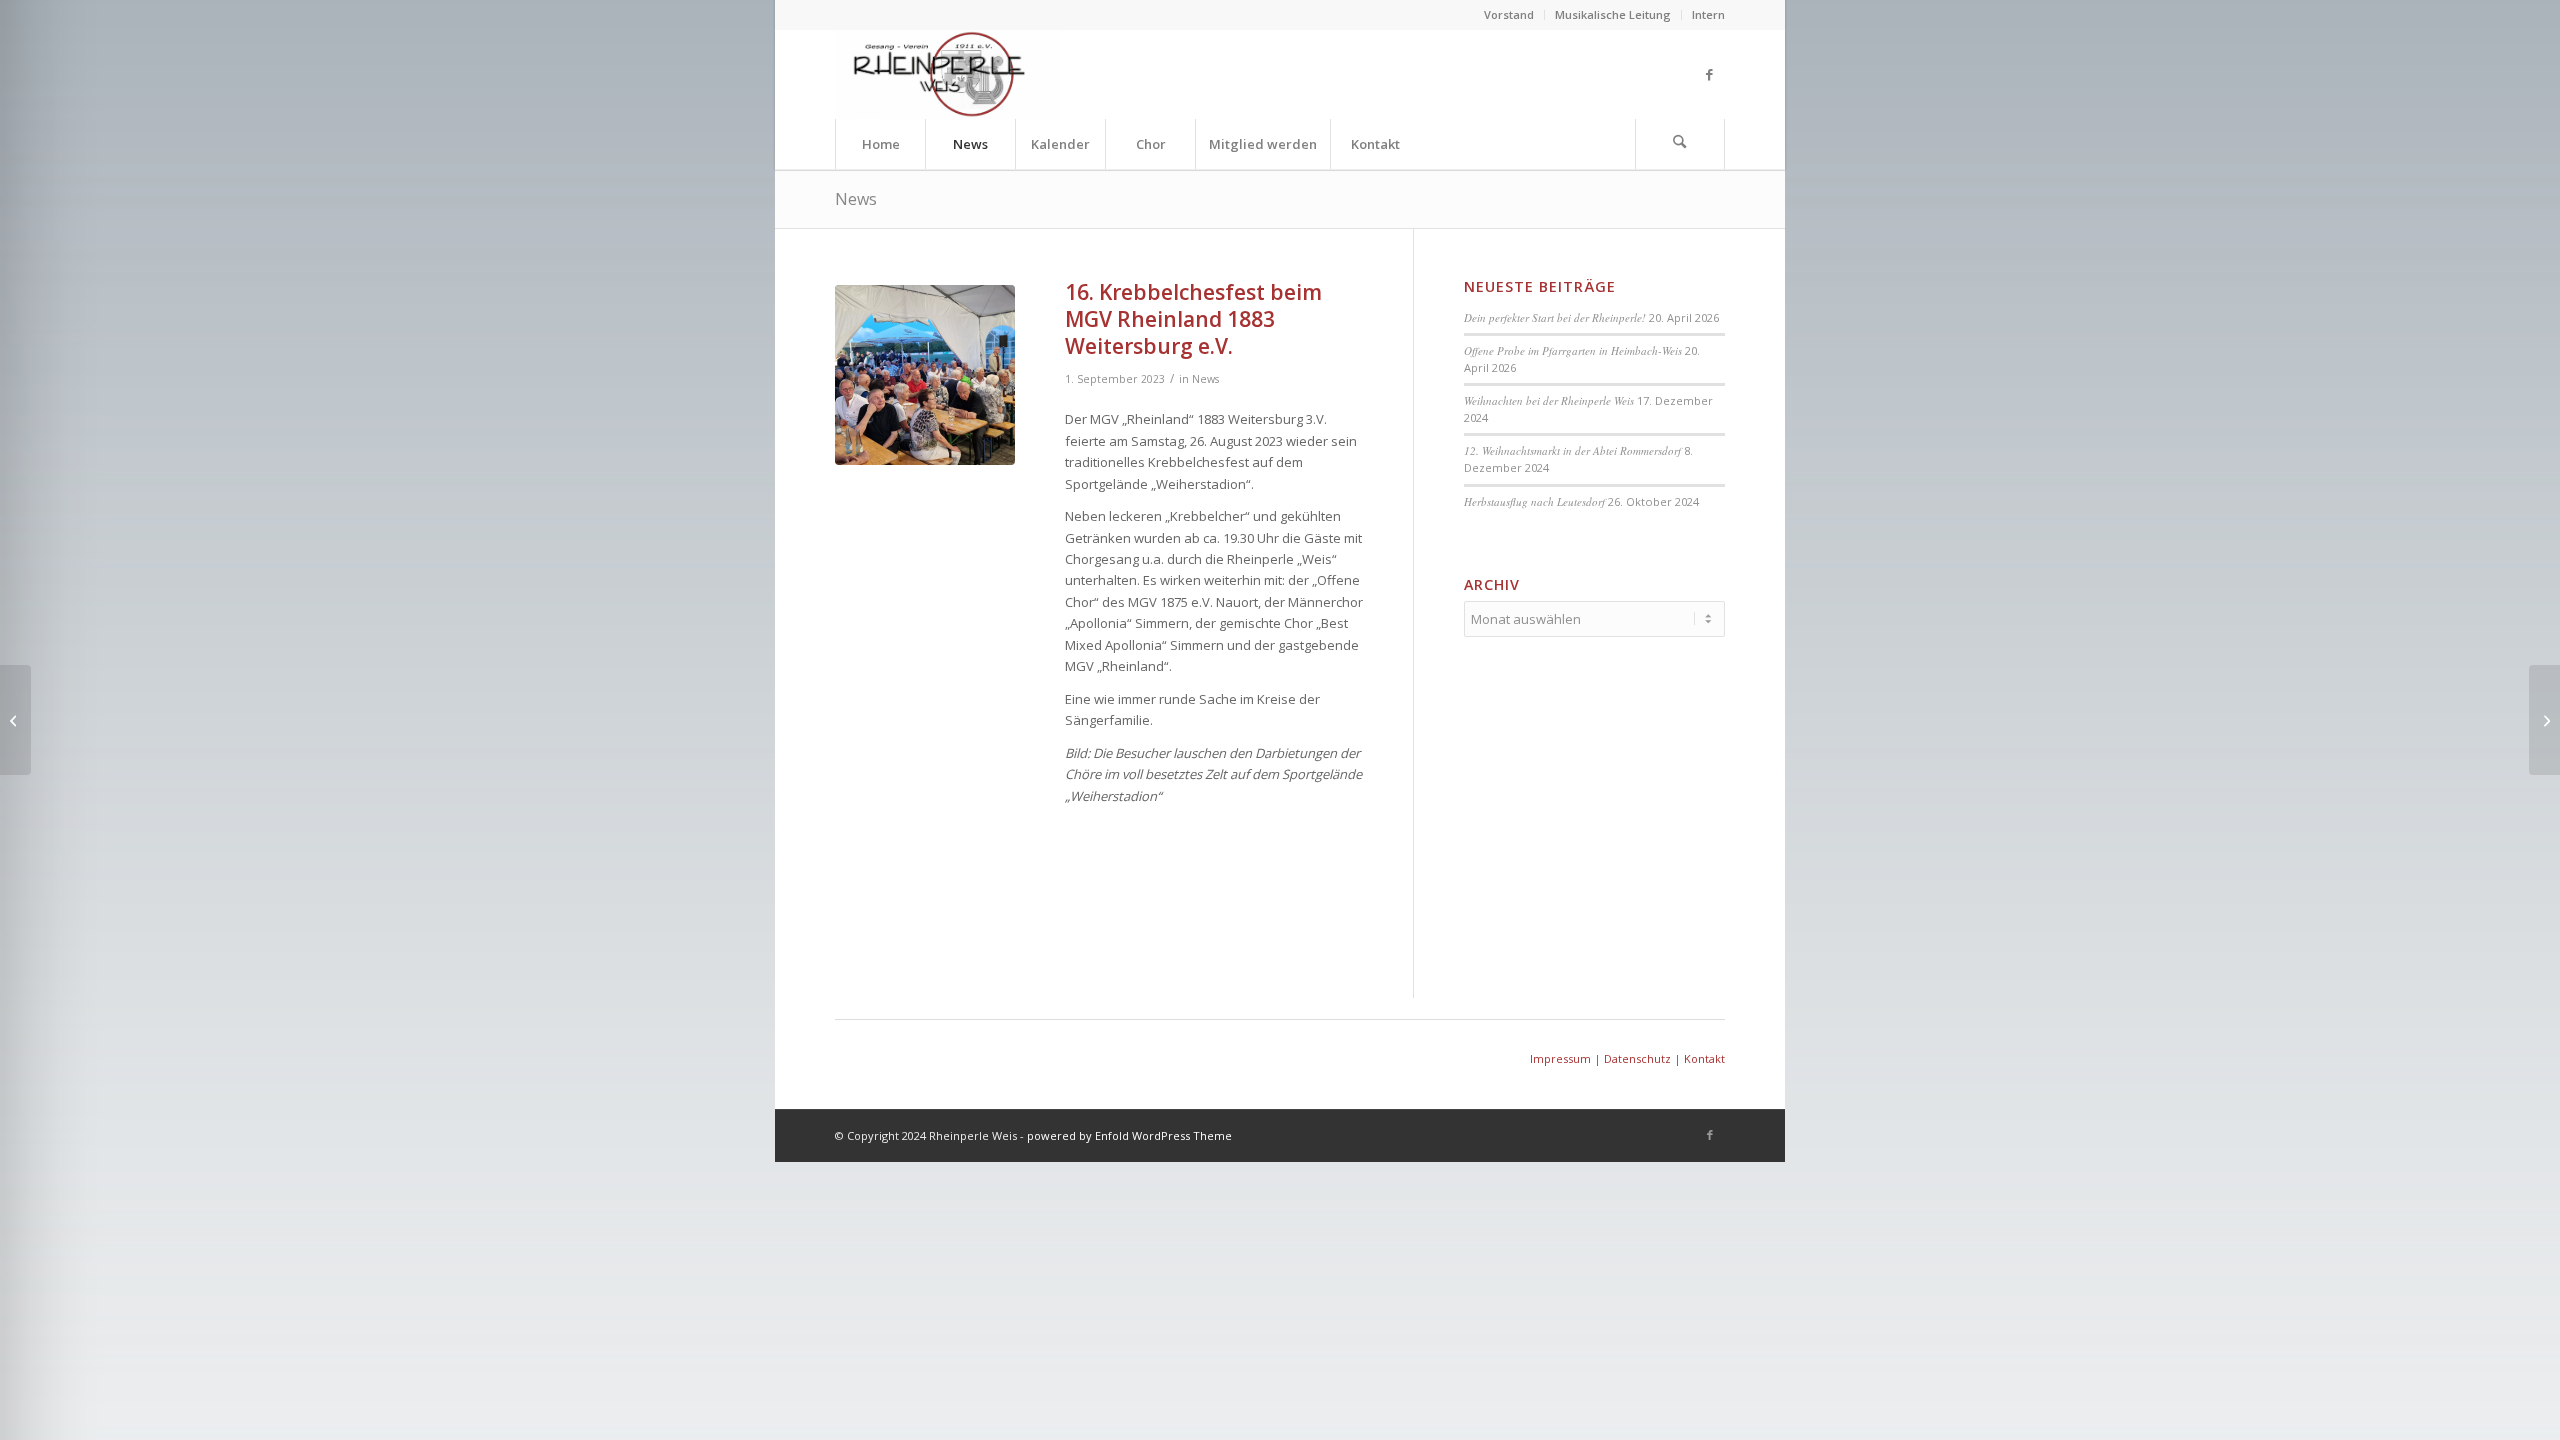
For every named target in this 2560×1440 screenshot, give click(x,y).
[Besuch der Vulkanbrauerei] (2544, 720)
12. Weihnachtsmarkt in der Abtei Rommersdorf (1572, 450)
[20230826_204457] (925, 375)
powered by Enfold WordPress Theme (1129, 1135)
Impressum (1560, 1058)
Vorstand (1509, 14)
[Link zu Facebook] (1710, 74)
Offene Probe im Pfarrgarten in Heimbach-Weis (1573, 350)
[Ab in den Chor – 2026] (15, 720)
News (856, 199)
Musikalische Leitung (1613, 14)
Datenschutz (1637, 1058)
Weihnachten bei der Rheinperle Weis (1549, 400)
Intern (1708, 14)
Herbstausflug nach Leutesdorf (1534, 501)
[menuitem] (1509, 15)
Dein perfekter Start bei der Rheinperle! (1555, 317)
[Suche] (1680, 144)
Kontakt (1704, 1058)
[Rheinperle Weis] (948, 74)
